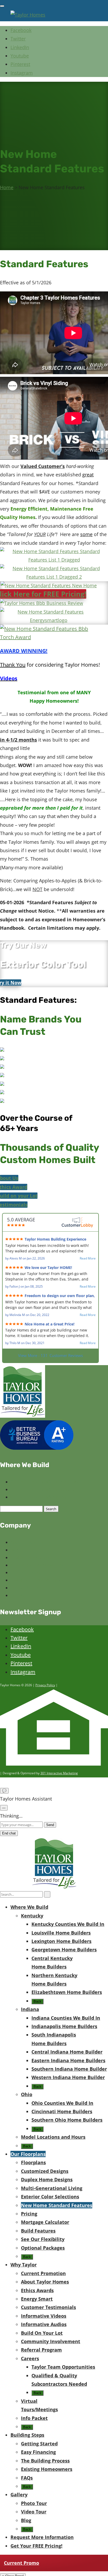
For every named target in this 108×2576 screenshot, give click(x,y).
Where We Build (29, 1907)
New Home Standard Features (57, 2205)
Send (50, 1825)
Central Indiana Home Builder (67, 2052)
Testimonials (14, 1205)
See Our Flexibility (43, 2239)
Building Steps (27, 2435)
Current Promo (21, 2563)
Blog (15, 1550)
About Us (9, 1178)
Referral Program (41, 2350)
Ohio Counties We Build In (62, 2103)
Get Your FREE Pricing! (36, 2546)
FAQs (27, 2478)
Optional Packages (43, 2248)
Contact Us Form (27, 1588)
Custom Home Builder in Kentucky (44, 1482)
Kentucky (32, 1916)
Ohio (27, 2094)
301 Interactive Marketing (59, 1773)
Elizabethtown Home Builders (67, 1992)
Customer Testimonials (48, 2307)
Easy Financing (38, 2452)
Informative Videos (44, 2316)
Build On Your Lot (42, 2333)
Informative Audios (44, 2324)
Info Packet (34, 2418)
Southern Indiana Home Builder (69, 2069)
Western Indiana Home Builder (68, 2077)
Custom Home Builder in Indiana (43, 1489)
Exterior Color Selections (50, 2197)
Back (37, 2001)
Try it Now (11, 983)
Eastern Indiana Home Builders (68, 2060)
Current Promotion (43, 2273)
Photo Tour (34, 2503)
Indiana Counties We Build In (66, 2018)
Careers (30, 2358)
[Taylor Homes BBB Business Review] (42, 603)
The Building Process (45, 2461)
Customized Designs (45, 2171)
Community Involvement (51, 2341)
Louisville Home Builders (61, 1933)
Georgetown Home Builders (64, 1950)
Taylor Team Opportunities (37, 1580)
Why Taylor (24, 2265)
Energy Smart (37, 2299)
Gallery (19, 2495)
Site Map (19, 1595)
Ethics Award (14, 1187)
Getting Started (39, 2444)
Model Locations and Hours (53, 2137)
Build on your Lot (19, 1196)
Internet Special (26, 1572)
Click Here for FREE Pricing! (43, 594)
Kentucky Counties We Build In (68, 1924)
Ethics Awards (37, 2290)
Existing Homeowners (47, 2469)
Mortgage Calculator (45, 2222)
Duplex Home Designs (47, 2179)
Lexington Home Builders (61, 1941)
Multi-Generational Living (52, 2188)
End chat (9, 1833)
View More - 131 (50, 1355)
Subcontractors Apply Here (37, 1565)
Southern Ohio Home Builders (67, 2120)
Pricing (29, 2214)
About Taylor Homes (31, 1542)
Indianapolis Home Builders (64, 2026)
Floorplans (33, 2162)
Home (7, 187)
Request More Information (42, 2537)
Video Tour (34, 2512)
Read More (88, 1258)
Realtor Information (30, 1557)
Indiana (30, 2009)
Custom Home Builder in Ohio (40, 1497)
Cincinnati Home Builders (62, 2111)
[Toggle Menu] (2, 6)
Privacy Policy (45, 1685)
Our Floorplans (28, 2154)
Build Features (38, 2231)
